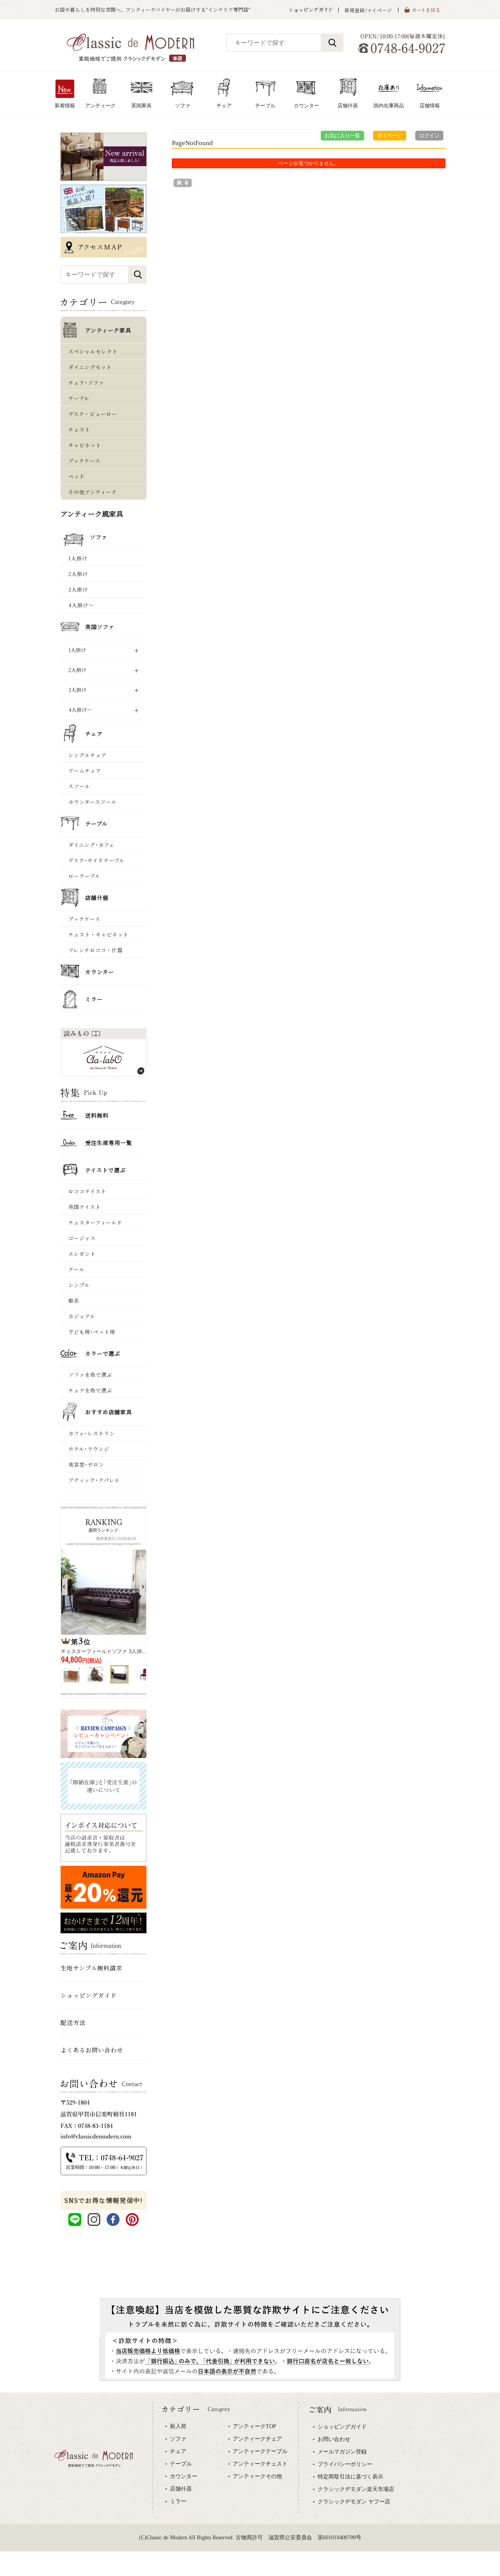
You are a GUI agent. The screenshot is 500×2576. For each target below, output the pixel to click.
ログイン (429, 136)
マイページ (390, 136)
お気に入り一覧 (342, 136)
